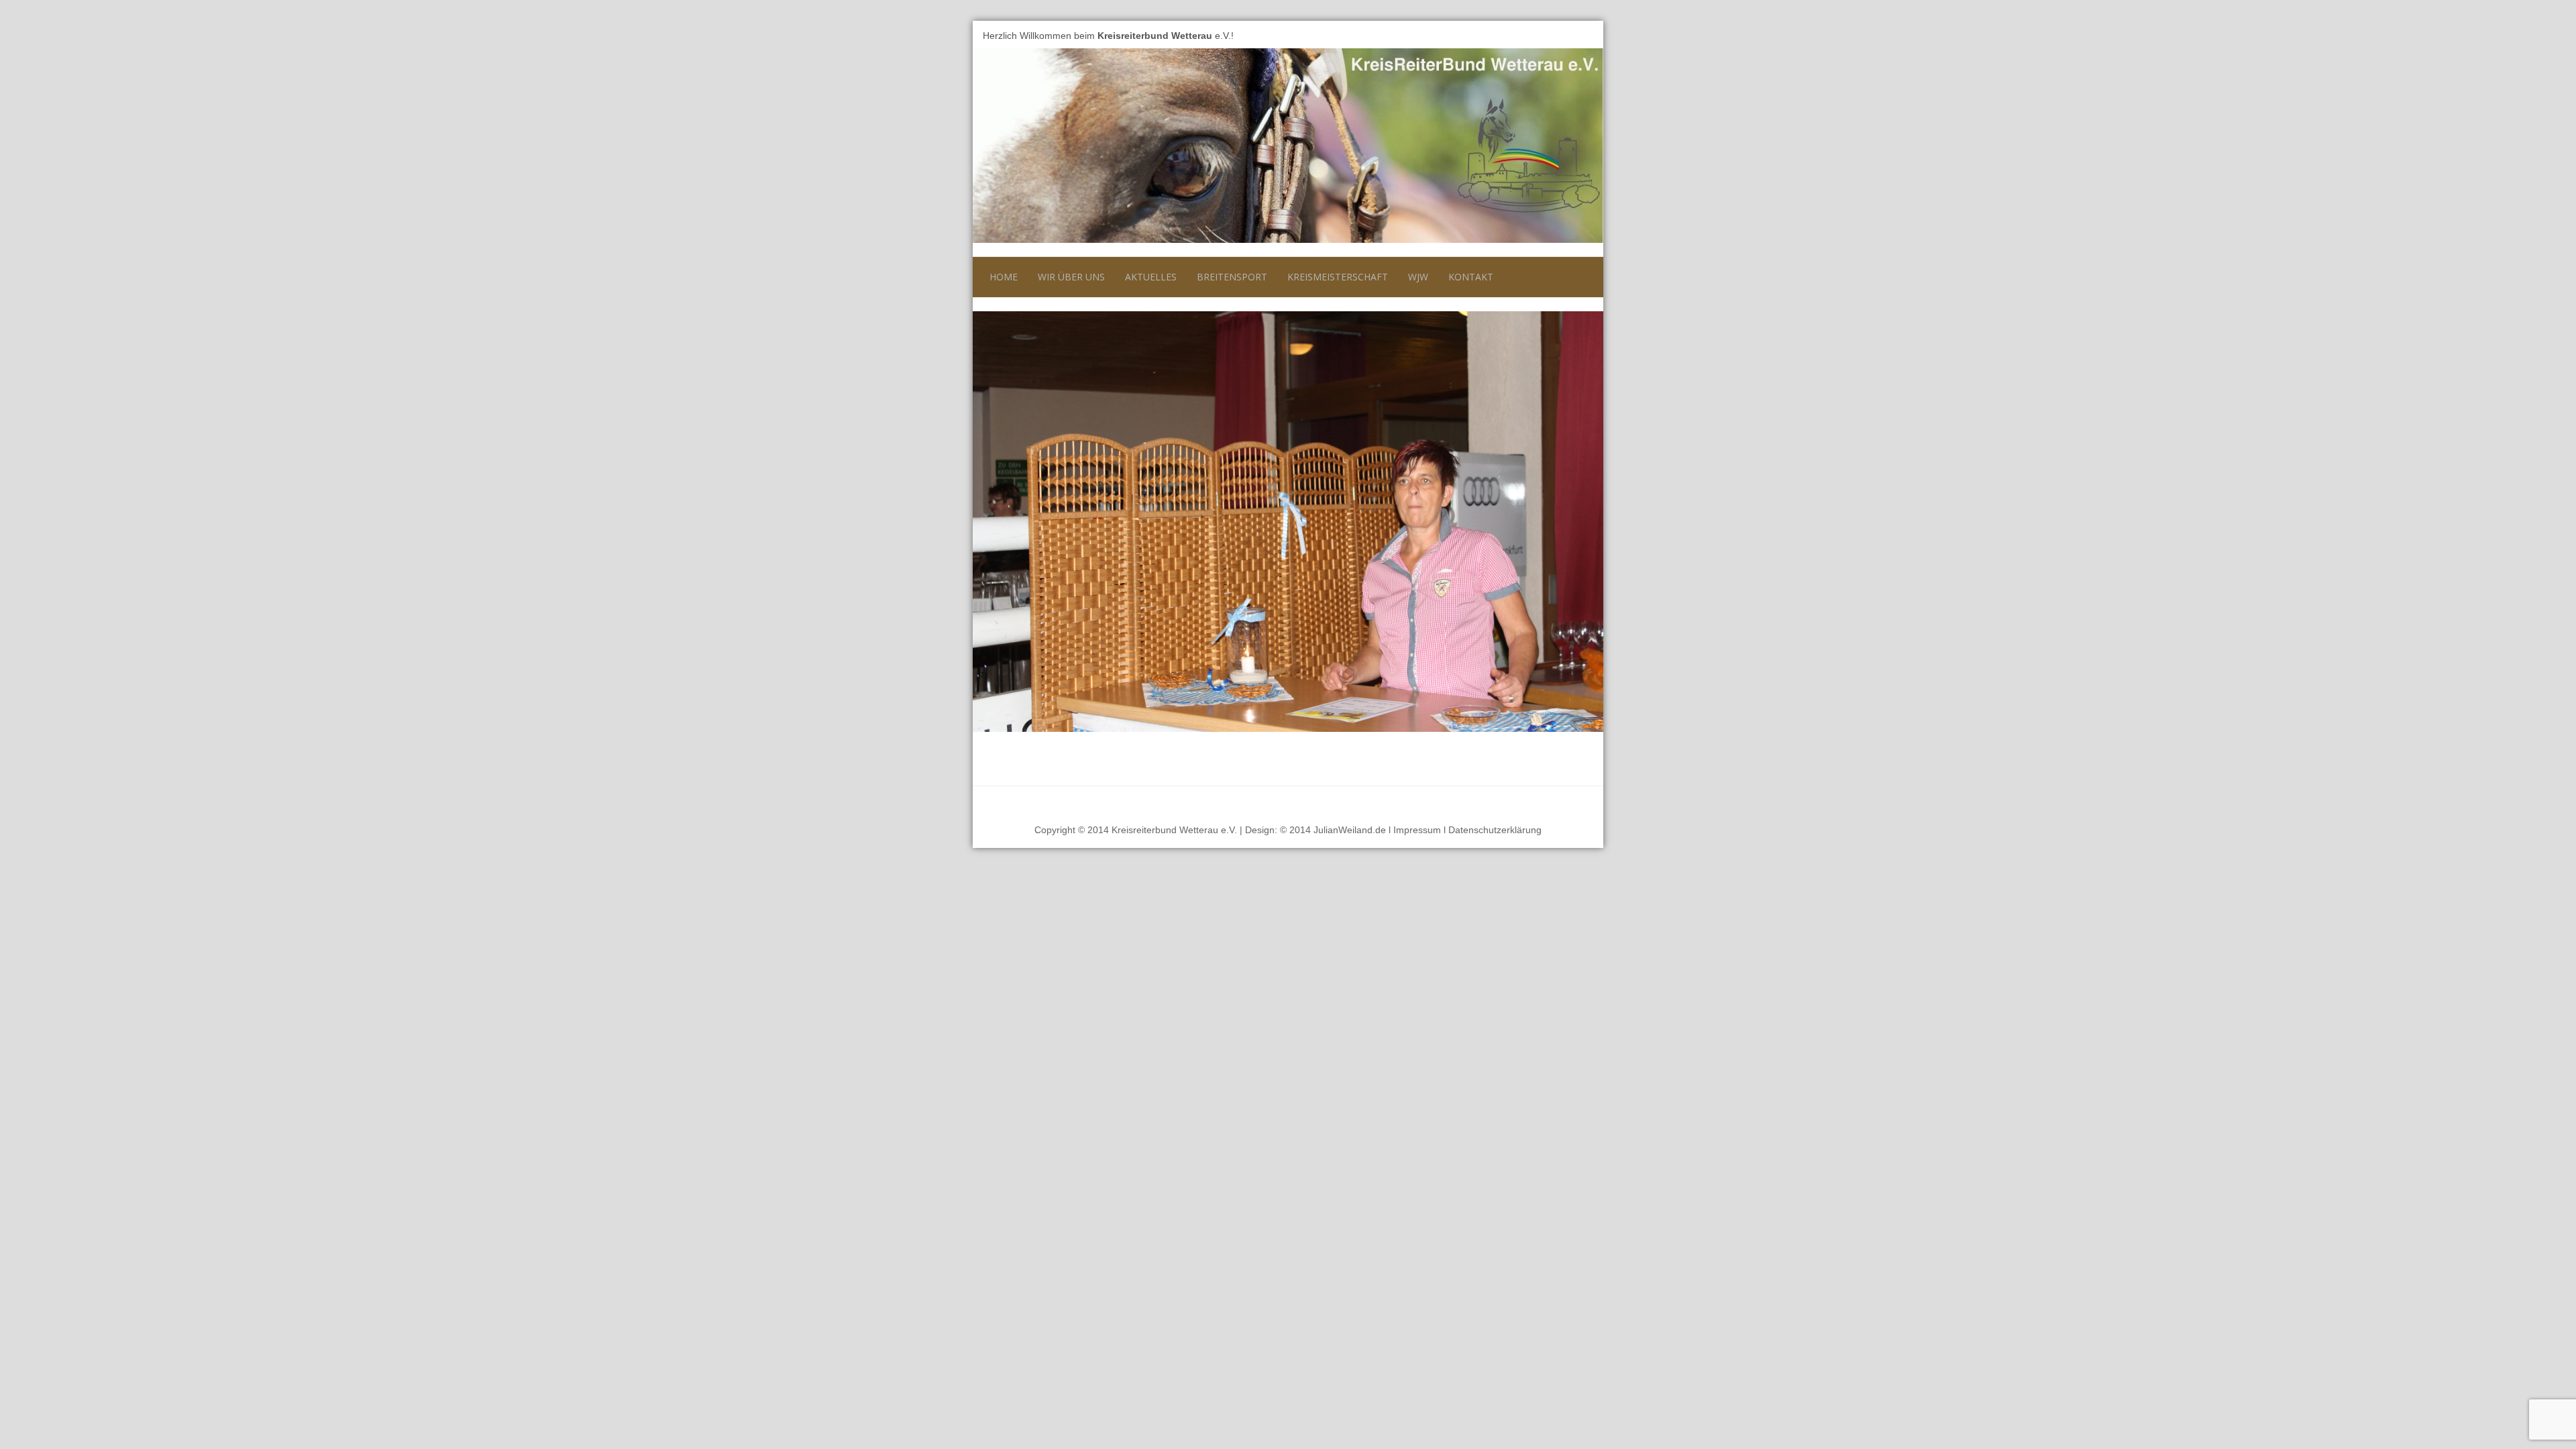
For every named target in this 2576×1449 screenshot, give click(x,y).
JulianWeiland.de (1350, 830)
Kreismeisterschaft (1338, 277)
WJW (1418, 277)
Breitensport (1232, 277)
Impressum (1417, 830)
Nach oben (1569, 802)
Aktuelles (1151, 277)
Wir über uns (1071, 277)
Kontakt (1471, 277)
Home (1004, 277)
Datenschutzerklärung (1495, 830)
